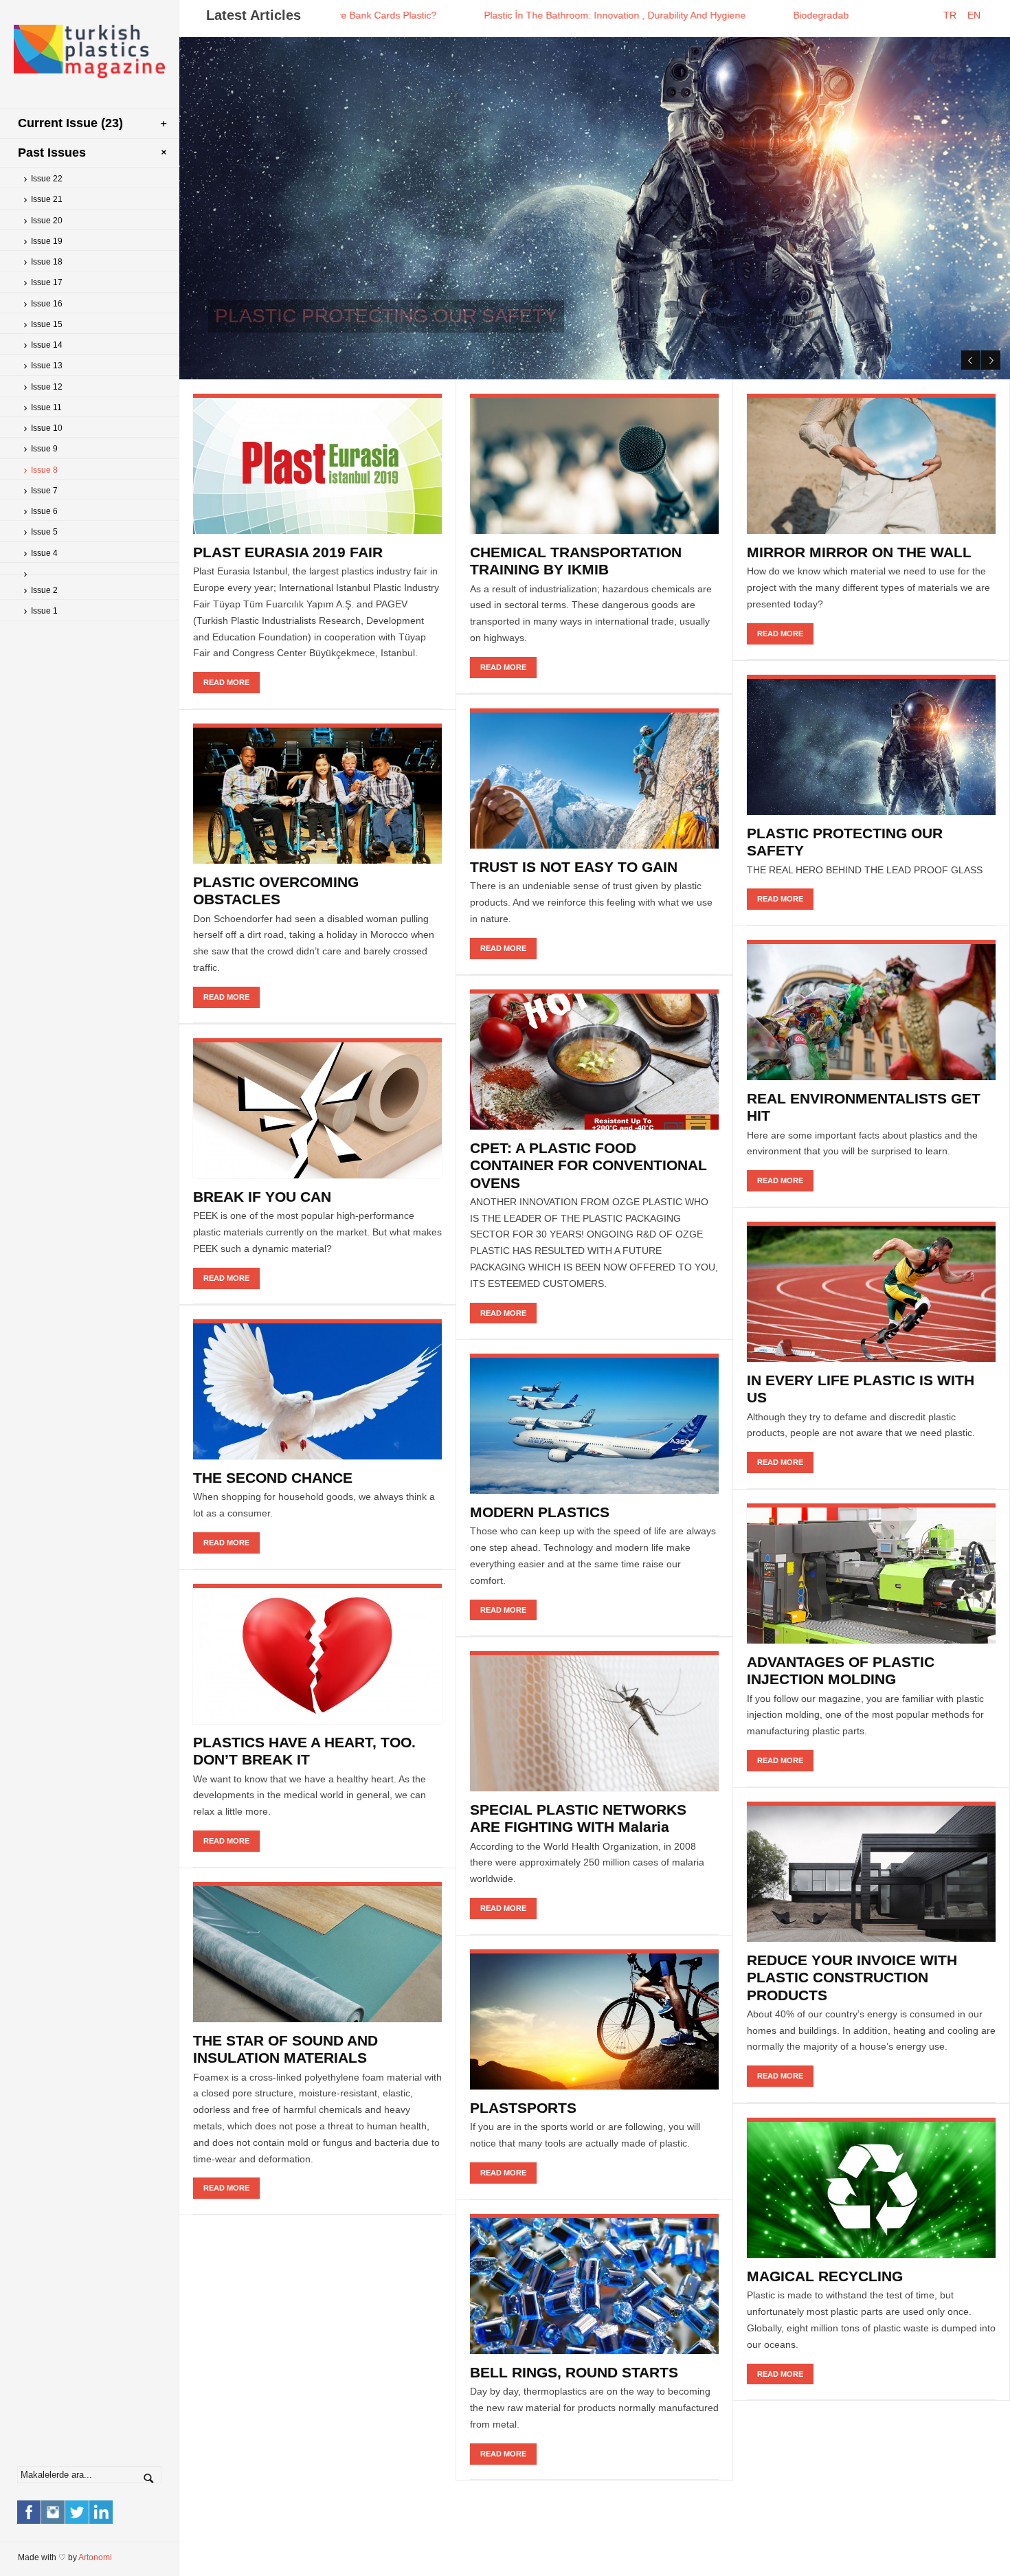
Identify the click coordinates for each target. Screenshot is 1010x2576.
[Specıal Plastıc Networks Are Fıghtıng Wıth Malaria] (594, 1722)
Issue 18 (47, 262)
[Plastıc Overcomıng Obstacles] (317, 794)
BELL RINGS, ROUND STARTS (574, 2372)
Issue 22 (47, 179)
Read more (494, 345)
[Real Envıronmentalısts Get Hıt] (871, 1010)
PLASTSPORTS (523, 2108)
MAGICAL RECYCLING (825, 2276)
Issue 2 (44, 590)
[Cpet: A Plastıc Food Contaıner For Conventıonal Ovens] (594, 1060)
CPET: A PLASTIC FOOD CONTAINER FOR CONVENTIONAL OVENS (588, 1165)
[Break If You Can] (317, 1109)
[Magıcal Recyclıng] (871, 2188)
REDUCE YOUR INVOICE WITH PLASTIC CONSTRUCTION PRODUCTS (852, 1977)
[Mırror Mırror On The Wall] (871, 464)
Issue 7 (44, 491)
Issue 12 (47, 387)
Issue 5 (44, 532)
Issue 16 (47, 304)
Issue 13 (47, 366)
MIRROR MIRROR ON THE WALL (859, 552)
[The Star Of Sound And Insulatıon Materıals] (317, 1952)
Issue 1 (44, 611)
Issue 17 (47, 282)
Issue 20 (47, 221)
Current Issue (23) (70, 123)
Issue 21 (47, 199)
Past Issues (52, 153)
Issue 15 (47, 324)
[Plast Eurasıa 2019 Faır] (317, 464)
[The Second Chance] (317, 1390)
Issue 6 (44, 511)
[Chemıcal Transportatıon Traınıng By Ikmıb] (594, 464)
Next (991, 360)
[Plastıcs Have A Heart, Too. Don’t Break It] (317, 1654)
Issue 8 (44, 470)
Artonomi (95, 2557)
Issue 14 (47, 345)
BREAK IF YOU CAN (262, 1197)
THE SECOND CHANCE (273, 1478)
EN (978, 15)
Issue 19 (47, 241)
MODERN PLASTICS (540, 1512)
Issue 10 (47, 428)
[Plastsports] (594, 2020)
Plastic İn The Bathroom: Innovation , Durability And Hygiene (493, 15)
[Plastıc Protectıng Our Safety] (871, 745)
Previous (971, 360)
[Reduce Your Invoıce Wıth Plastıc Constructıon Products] (871, 1872)
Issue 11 (46, 407)
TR (954, 15)
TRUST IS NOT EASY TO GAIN (574, 867)
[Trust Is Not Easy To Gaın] (594, 779)
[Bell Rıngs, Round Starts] (594, 2284)
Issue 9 (44, 449)
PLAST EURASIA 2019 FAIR (288, 552)
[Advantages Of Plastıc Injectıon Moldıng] (871, 1574)
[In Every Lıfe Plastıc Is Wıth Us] (871, 1292)
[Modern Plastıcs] (594, 1424)
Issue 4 (44, 553)
